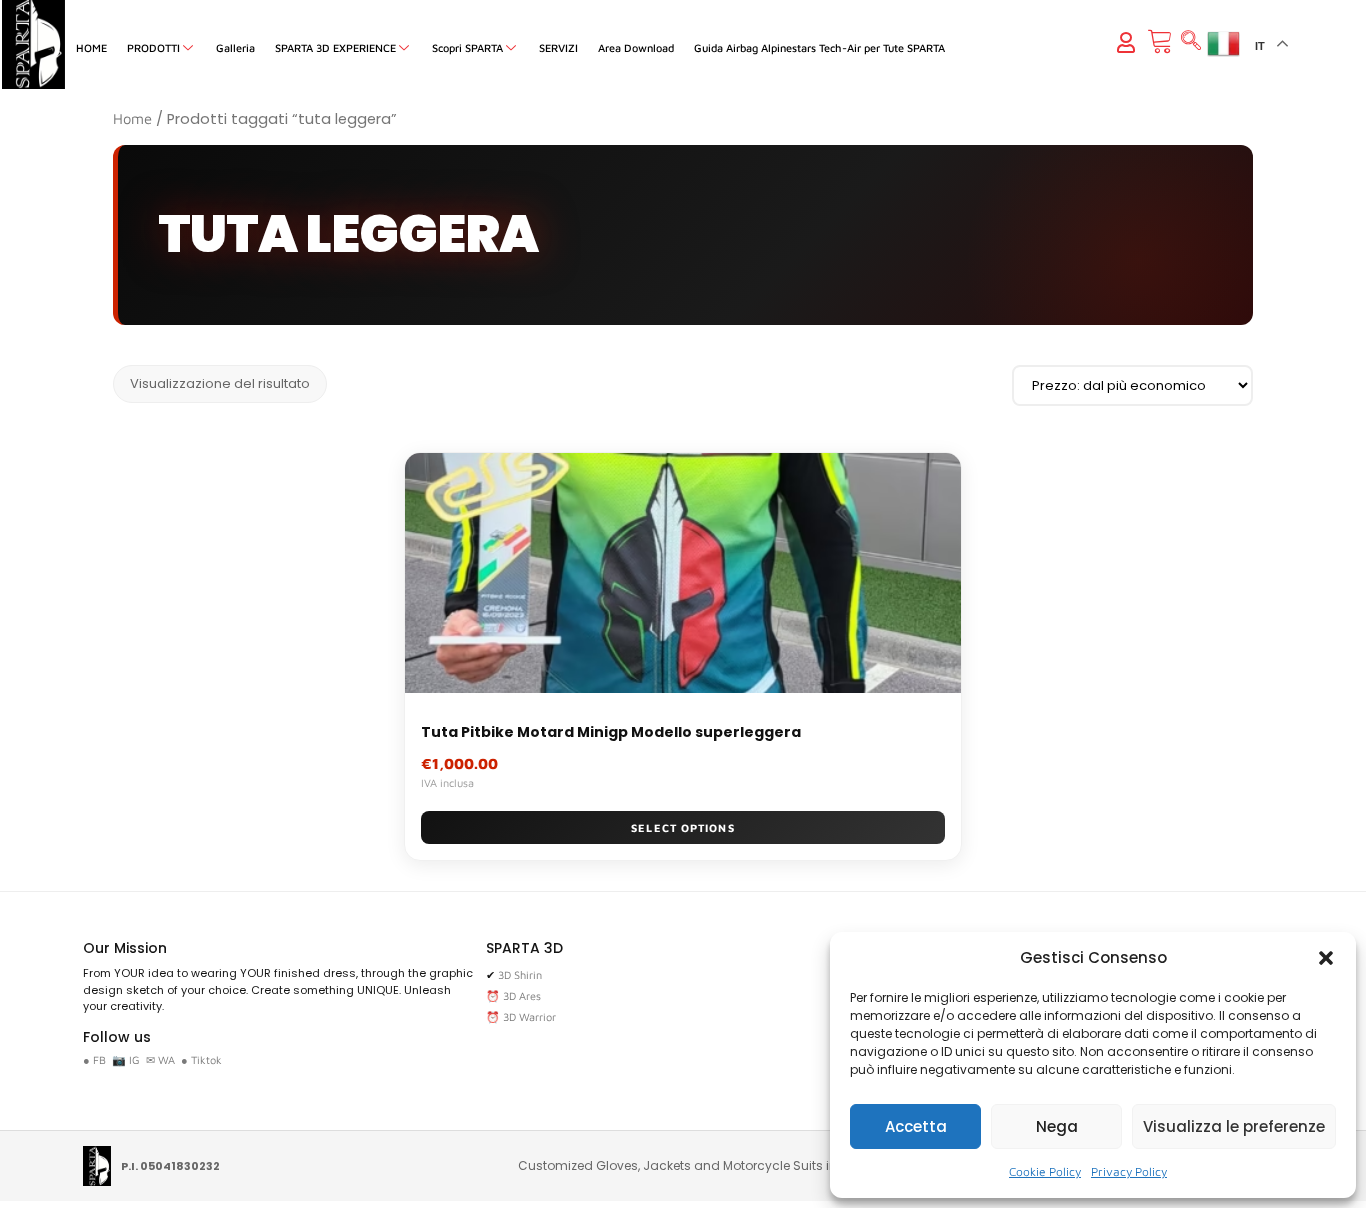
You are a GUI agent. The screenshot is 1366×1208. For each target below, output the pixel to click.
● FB (94, 1059)
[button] (1326, 958)
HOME (91, 47)
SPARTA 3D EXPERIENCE (335, 47)
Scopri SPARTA (467, 47)
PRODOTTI (153, 47)
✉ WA (160, 1059)
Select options (682, 827)
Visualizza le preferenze (1234, 1126)
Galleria (235, 47)
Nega (1057, 1126)
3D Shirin (520, 974)
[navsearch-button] (1191, 42)
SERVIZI (558, 47)
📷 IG (126, 1059)
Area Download (636, 47)
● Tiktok (201, 1059)
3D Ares (522, 995)
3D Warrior (529, 1016)
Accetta (916, 1126)
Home (132, 118)
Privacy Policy (1129, 1171)
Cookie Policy (1045, 1171)
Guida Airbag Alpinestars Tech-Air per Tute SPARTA (819, 47)
